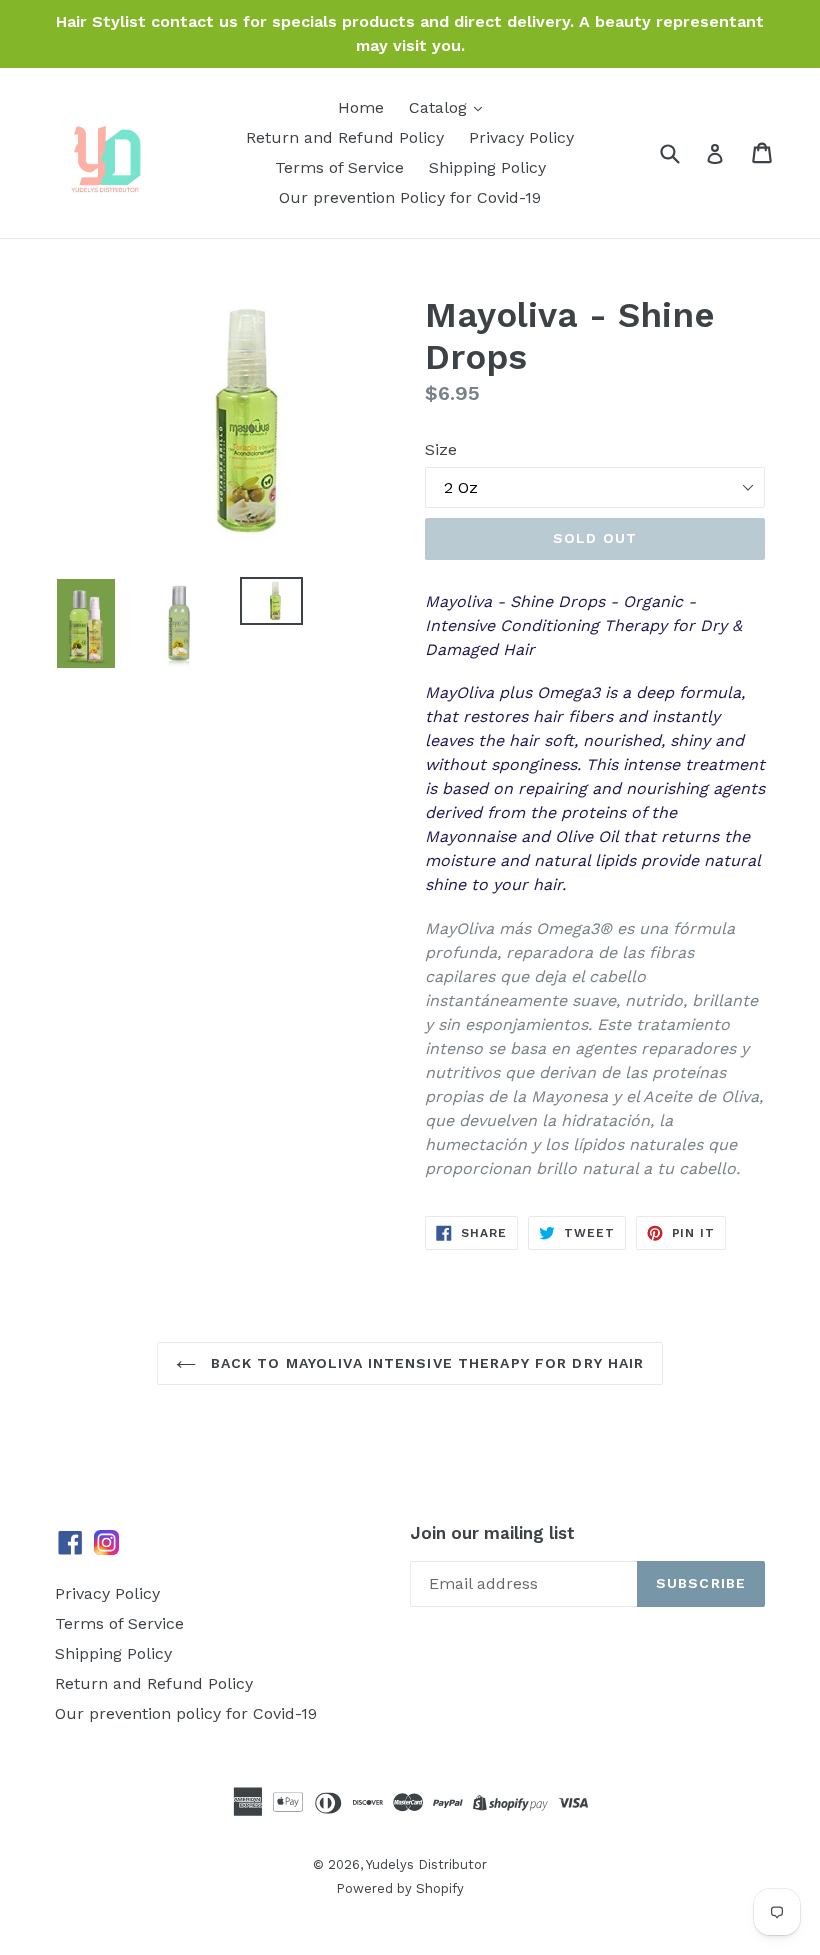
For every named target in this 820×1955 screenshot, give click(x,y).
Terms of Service (339, 167)
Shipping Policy (487, 167)
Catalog (440, 107)
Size (441, 449)
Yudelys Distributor (426, 1864)
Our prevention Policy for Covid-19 (410, 197)
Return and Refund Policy (345, 137)
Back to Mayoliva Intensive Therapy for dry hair (425, 1363)
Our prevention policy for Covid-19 (186, 1713)
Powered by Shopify (400, 1888)
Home (361, 107)
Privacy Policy (521, 137)
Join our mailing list (492, 1533)
